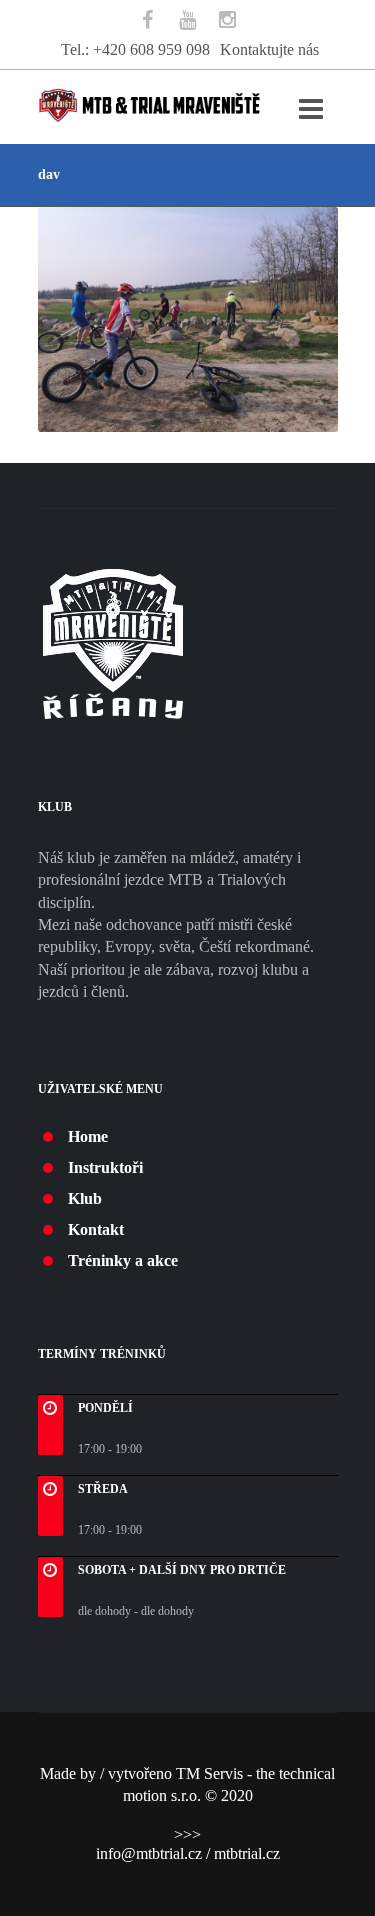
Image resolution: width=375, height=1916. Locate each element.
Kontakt (96, 1229)
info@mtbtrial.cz (149, 1853)
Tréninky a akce (123, 1260)
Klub (85, 1198)
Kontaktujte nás (269, 49)
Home (88, 1136)
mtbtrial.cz (247, 1853)
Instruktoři (105, 1167)
